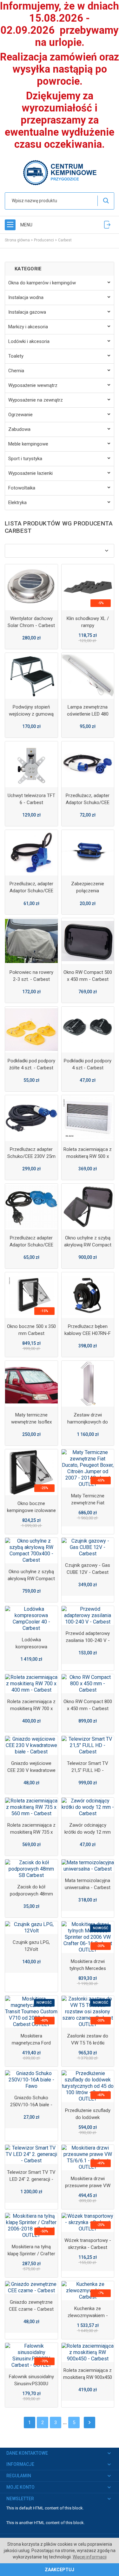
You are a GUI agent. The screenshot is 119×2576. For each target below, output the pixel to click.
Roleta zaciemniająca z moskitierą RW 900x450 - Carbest (88, 2377)
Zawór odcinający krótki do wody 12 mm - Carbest (88, 1832)
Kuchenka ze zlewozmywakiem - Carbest (88, 2316)
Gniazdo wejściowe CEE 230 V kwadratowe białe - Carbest (31, 1770)
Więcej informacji (90, 2557)
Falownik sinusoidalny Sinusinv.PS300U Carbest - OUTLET (31, 2384)
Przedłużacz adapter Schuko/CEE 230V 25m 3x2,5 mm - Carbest (31, 1156)
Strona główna (17, 240)
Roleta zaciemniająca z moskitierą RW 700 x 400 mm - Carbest (31, 1709)
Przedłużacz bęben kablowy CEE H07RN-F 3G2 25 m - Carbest (88, 1333)
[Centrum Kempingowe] (60, 172)
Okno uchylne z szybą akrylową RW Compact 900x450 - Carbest (88, 1245)
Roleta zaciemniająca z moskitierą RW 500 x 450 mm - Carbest (88, 1156)
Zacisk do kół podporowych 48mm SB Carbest (31, 1894)
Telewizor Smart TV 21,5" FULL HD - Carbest (88, 1770)
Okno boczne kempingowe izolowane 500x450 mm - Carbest (31, 1510)
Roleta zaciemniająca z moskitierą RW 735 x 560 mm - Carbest (31, 1832)
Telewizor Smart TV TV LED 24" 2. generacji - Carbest (31, 2179)
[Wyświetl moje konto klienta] (107, 225)
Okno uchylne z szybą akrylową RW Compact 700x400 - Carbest (31, 1579)
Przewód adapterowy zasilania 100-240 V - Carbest (88, 1640)
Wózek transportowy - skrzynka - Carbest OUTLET (88, 2247)
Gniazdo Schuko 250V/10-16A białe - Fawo (31, 2105)
